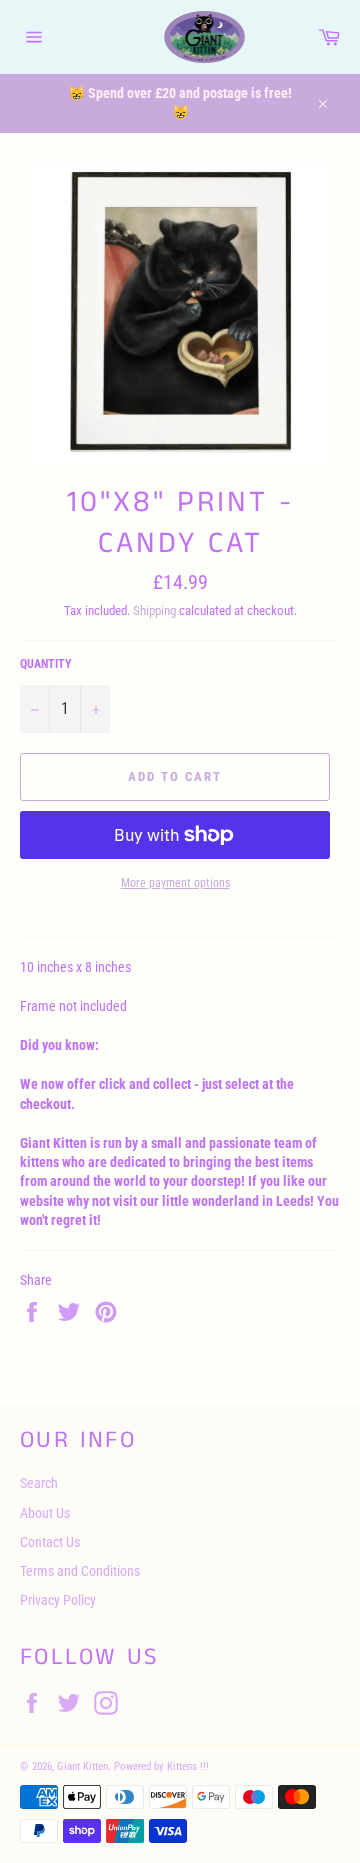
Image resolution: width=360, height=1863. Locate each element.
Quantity (46, 664)
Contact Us (50, 1542)
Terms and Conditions (80, 1571)
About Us (45, 1513)
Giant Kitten (82, 1766)
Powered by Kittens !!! (161, 1766)
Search (39, 1483)
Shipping (154, 610)
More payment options (175, 883)
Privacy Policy (58, 1600)
